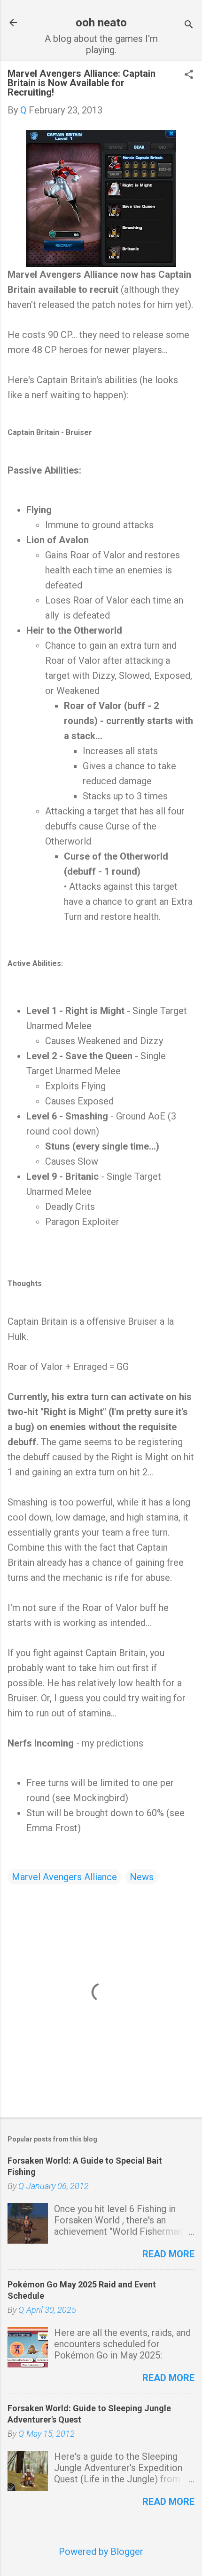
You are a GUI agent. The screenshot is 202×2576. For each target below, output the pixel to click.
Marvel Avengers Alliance (64, 1877)
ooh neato (101, 23)
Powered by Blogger (101, 2552)
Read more (168, 2254)
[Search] (189, 26)
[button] (189, 76)
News (142, 1877)
